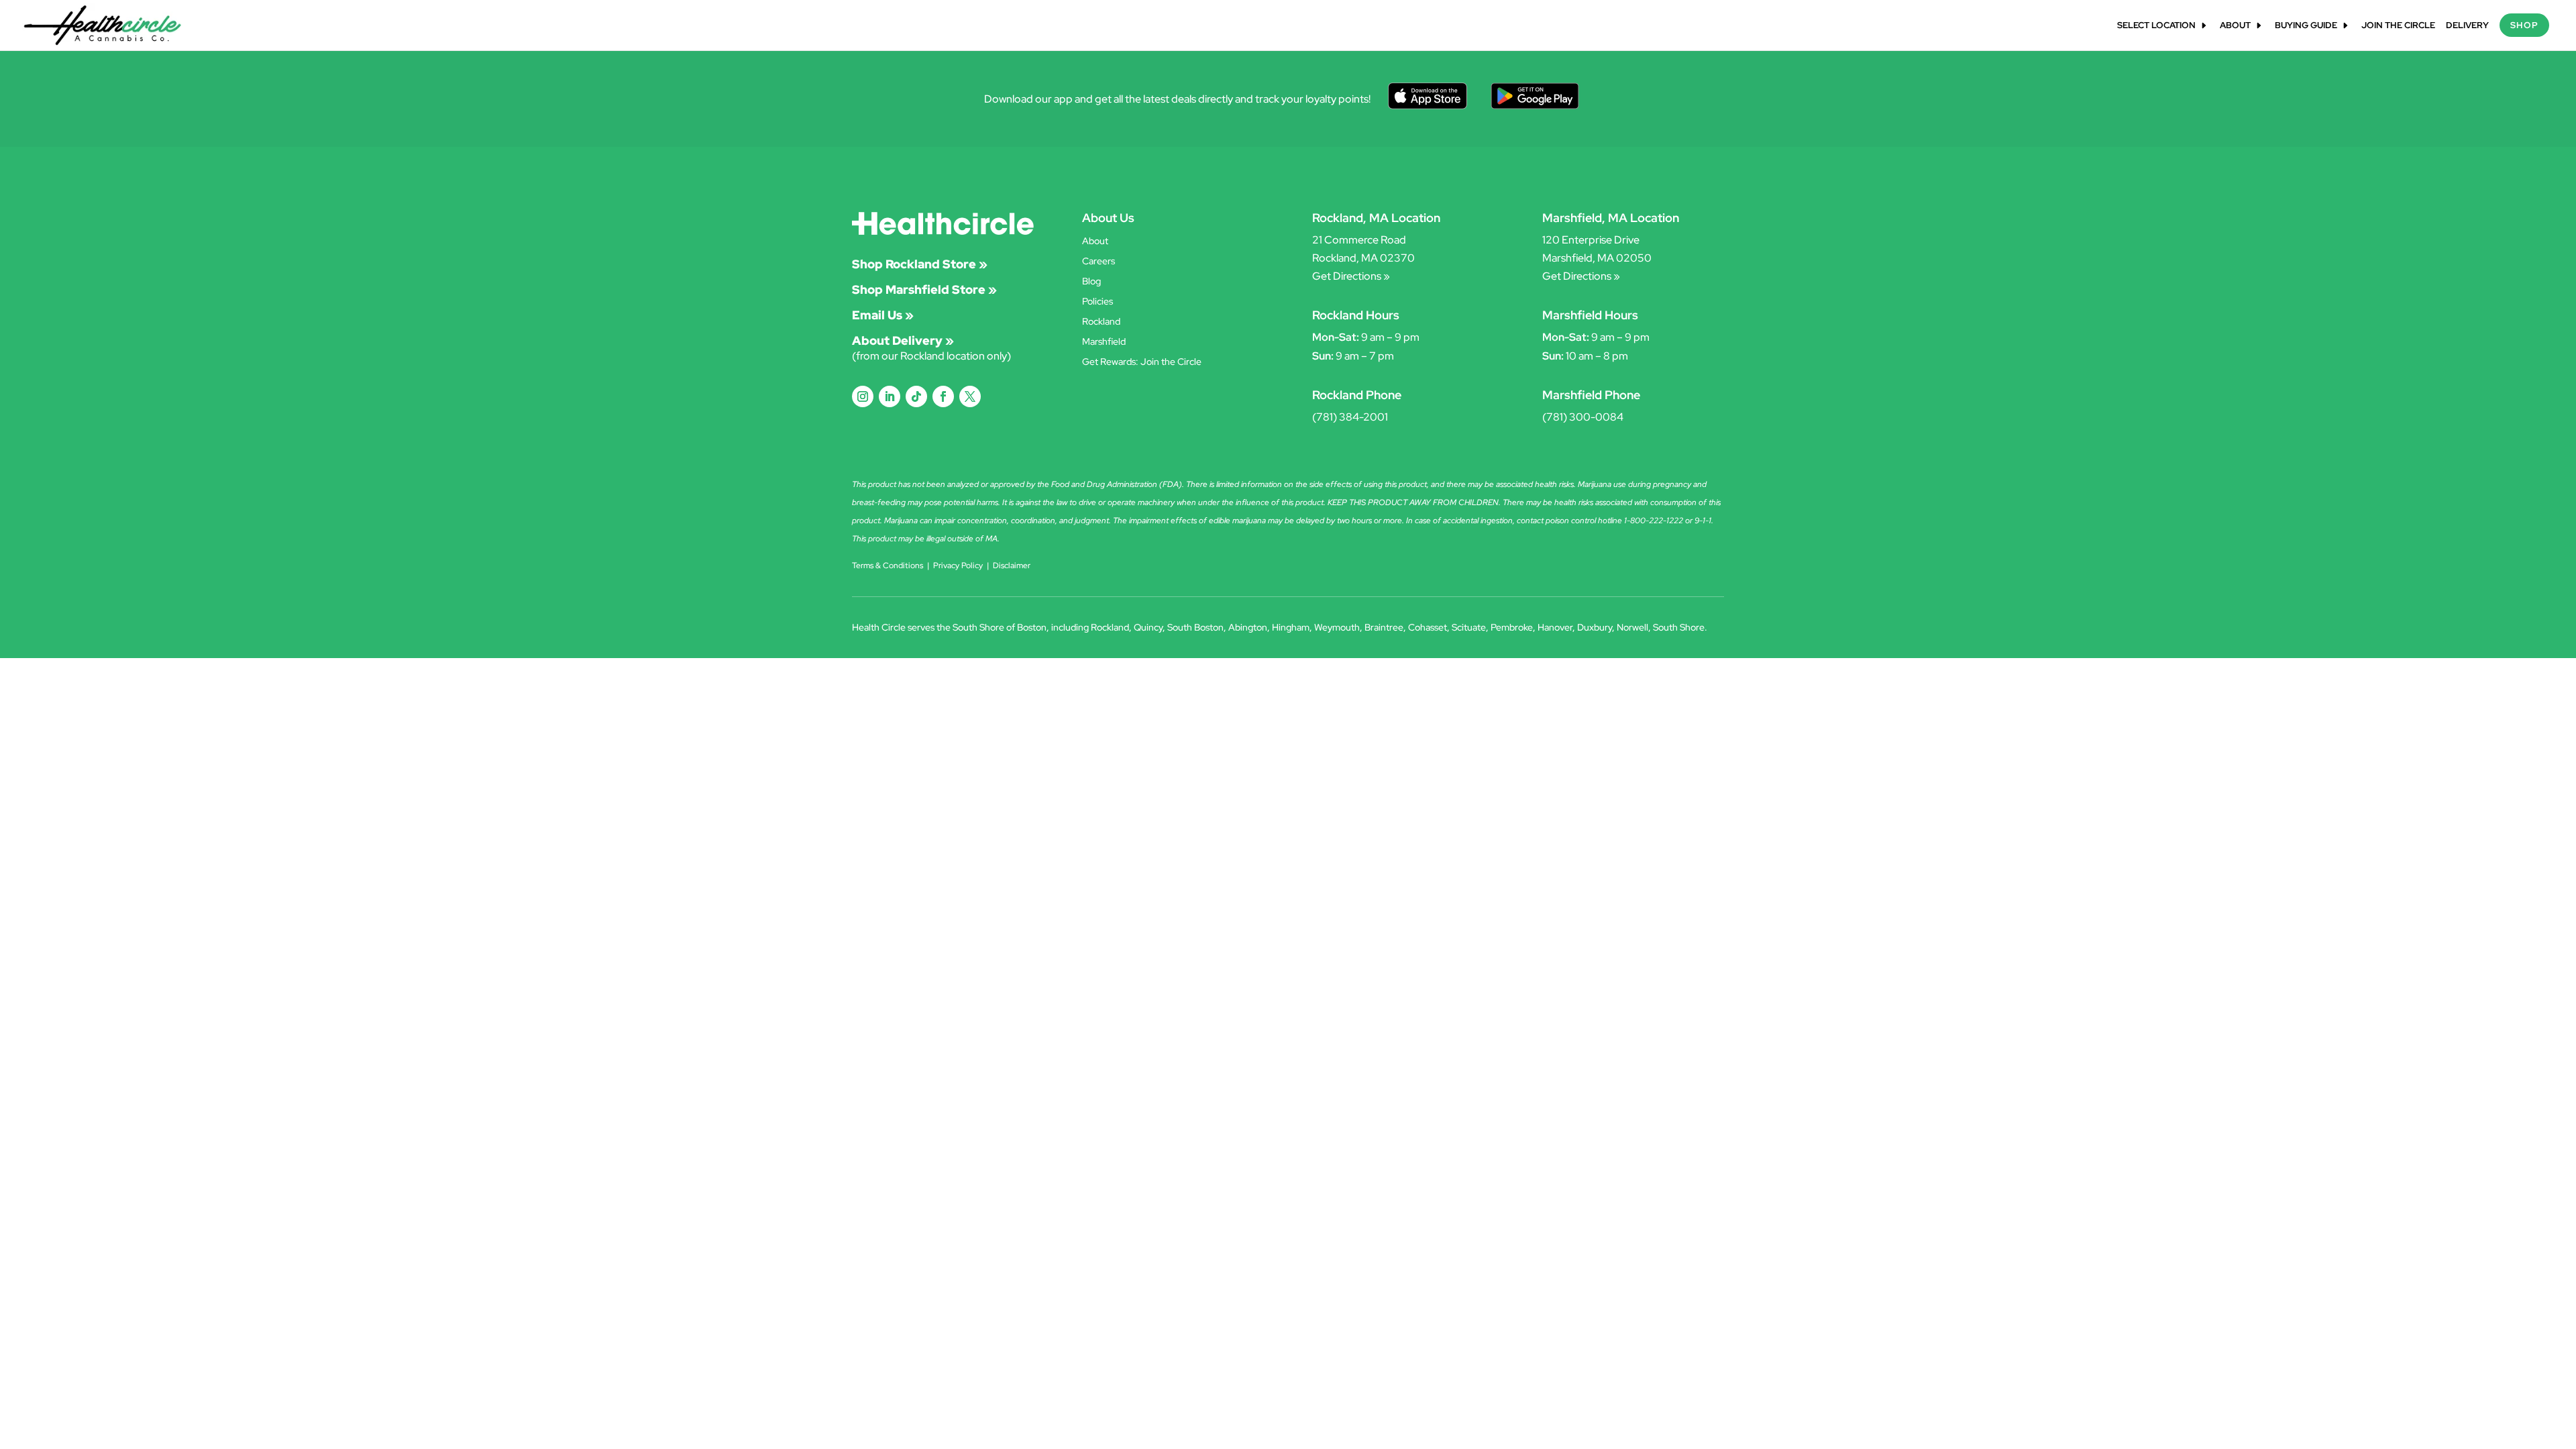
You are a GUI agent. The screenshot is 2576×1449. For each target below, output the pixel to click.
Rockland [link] (1101, 322)
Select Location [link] (2156, 26)
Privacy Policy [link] (958, 566)
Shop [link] (2524, 25)
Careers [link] (1098, 262)
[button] (863, 396)
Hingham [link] (1291, 627)
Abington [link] (1248, 627)
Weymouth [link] (1337, 627)
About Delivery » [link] (903, 340)
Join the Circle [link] (2398, 26)
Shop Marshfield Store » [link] (924, 289)
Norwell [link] (1632, 627)
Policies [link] (1097, 302)
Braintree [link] (1384, 627)
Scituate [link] (1469, 627)
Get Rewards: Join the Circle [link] (1142, 362)
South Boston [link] (1195, 627)
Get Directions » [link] (1351, 276)
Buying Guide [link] (2306, 26)
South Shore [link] (1679, 627)
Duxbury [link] (1595, 627)
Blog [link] (1091, 282)
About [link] (2235, 26)
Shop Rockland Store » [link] (920, 264)
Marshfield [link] (1104, 342)
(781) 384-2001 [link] (1350, 417)
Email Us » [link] (883, 315)
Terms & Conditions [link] (888, 566)
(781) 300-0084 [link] (1583, 417)
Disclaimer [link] (1012, 566)
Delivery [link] (2467, 26)
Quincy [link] (1148, 627)
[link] (103, 24)
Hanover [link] (1555, 627)
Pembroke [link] (1512, 627)
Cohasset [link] (1428, 627)
